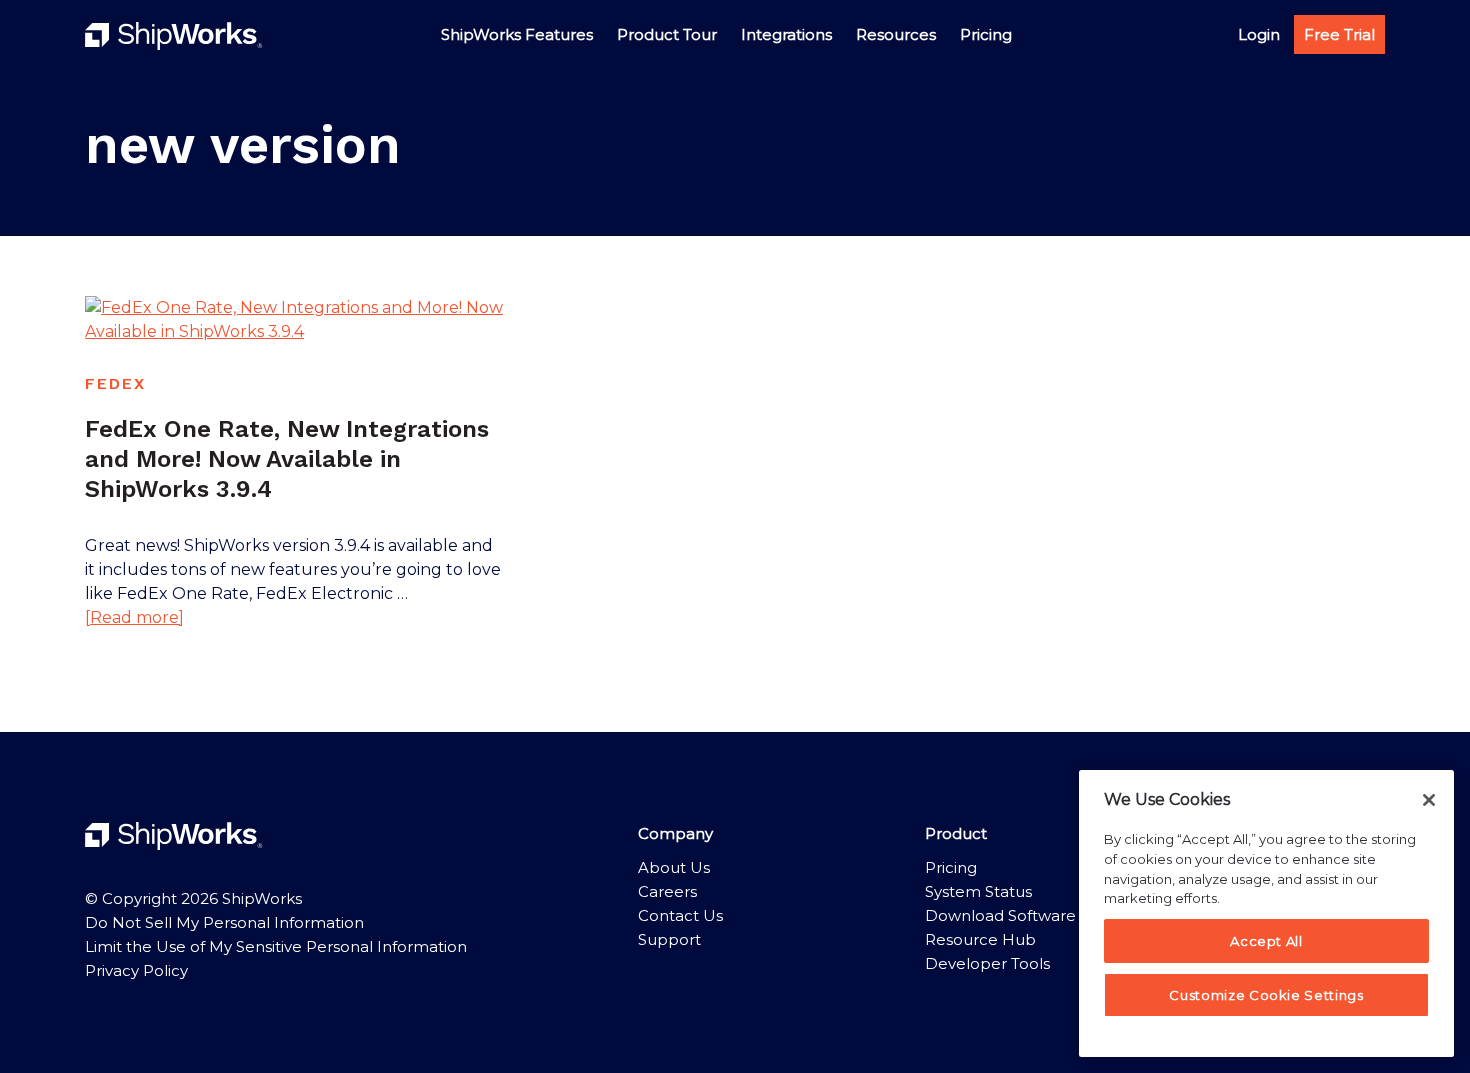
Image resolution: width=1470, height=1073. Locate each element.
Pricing (951, 867)
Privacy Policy (136, 970)
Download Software (1000, 915)
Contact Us (680, 915)
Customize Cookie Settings (1266, 995)
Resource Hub (980, 939)
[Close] (1429, 800)
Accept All (1266, 941)
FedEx (115, 383)
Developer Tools (987, 963)
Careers (667, 891)
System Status (978, 891)
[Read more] (134, 618)
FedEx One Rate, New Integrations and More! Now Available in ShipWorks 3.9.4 (287, 459)
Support (669, 939)
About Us (674, 867)
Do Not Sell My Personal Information (224, 922)
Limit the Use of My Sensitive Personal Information (276, 946)
